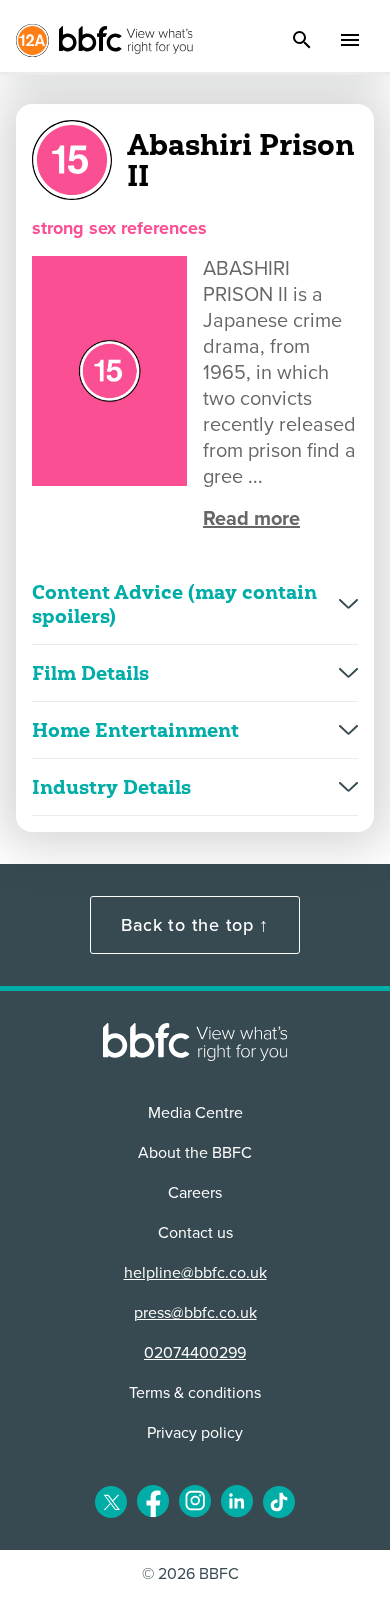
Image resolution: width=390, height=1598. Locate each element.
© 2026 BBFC (190, 1574)
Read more (251, 519)
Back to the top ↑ (195, 925)
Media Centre (195, 1113)
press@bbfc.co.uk (195, 1313)
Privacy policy (195, 1433)
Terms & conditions (195, 1393)
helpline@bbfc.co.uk (195, 1273)
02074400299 (195, 1353)
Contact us (195, 1233)
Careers (195, 1193)
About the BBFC (195, 1153)
